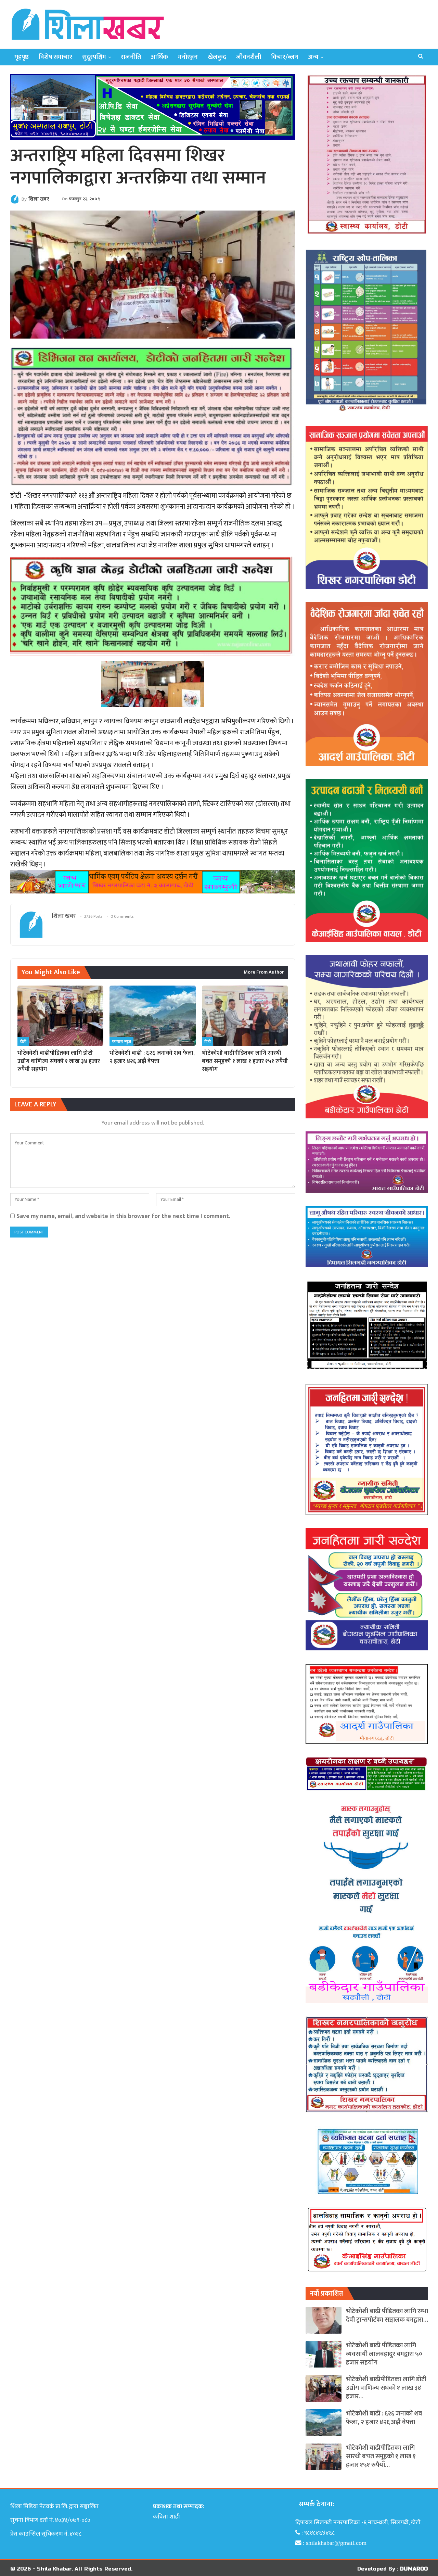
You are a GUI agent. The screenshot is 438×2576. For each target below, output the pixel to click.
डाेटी (23, 1042)
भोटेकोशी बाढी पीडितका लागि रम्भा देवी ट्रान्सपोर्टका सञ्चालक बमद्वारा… (387, 2315)
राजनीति (131, 57)
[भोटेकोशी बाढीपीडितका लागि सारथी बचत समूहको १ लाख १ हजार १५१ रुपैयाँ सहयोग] (245, 1016)
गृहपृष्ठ (22, 57)
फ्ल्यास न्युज (121, 1042)
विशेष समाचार (55, 57)
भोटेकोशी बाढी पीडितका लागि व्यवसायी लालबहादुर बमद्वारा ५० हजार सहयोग (384, 2354)
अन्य (313, 57)
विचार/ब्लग (285, 57)
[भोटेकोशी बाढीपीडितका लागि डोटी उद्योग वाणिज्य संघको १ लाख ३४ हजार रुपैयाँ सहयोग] (60, 1016)
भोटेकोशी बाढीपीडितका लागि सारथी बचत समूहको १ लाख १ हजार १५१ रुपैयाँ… (381, 2456)
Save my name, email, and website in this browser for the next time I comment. (123, 1216)
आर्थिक (159, 57)
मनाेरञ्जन (188, 57)
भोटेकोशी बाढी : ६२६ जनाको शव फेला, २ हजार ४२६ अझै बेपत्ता (384, 2418)
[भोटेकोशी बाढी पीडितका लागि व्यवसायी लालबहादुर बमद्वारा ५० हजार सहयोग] (324, 2355)
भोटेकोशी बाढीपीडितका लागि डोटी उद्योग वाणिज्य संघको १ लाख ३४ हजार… (386, 2388)
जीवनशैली (249, 57)
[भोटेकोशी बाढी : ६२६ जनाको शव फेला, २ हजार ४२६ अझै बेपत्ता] (152, 1016)
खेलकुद (217, 57)
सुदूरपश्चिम (94, 57)
